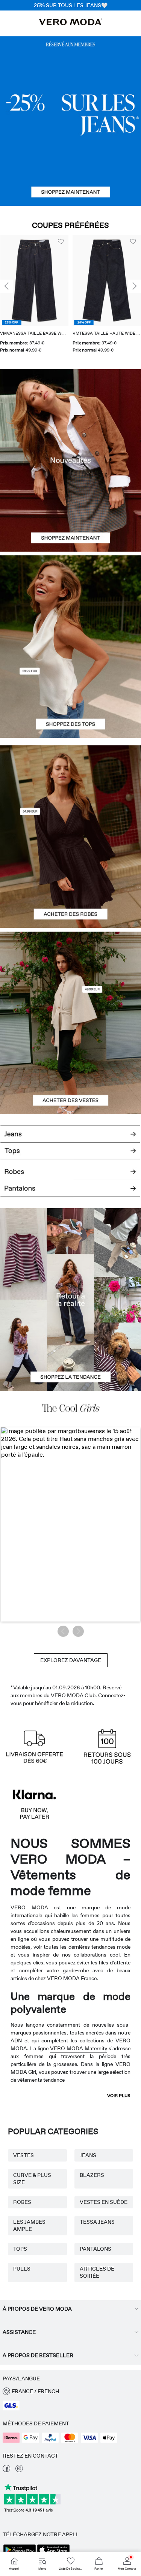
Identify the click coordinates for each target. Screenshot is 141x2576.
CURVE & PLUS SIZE (32, 2179)
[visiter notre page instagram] (19, 2470)
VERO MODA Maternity (79, 2048)
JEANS (88, 2155)
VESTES (23, 2155)
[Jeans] (70, 121)
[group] (34, 295)
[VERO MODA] (71, 23)
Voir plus (119, 2096)
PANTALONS (96, 2249)
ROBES (22, 2202)
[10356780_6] (70, 601)
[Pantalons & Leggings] (70, 1193)
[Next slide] (135, 287)
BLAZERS (92, 2175)
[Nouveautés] (70, 460)
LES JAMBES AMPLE (29, 2225)
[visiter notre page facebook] (6, 2470)
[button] (34, 280)
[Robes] (70, 883)
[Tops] (70, 693)
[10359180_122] (70, 977)
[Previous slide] (6, 287)
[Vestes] (70, 1069)
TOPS (20, 2249)
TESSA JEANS (97, 2222)
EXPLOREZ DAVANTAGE (71, 1660)
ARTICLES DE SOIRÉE (97, 2272)
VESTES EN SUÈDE (104, 2202)
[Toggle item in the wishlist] (61, 242)
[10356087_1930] (70, 791)
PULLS (22, 2269)
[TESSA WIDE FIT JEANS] (70, 1299)
